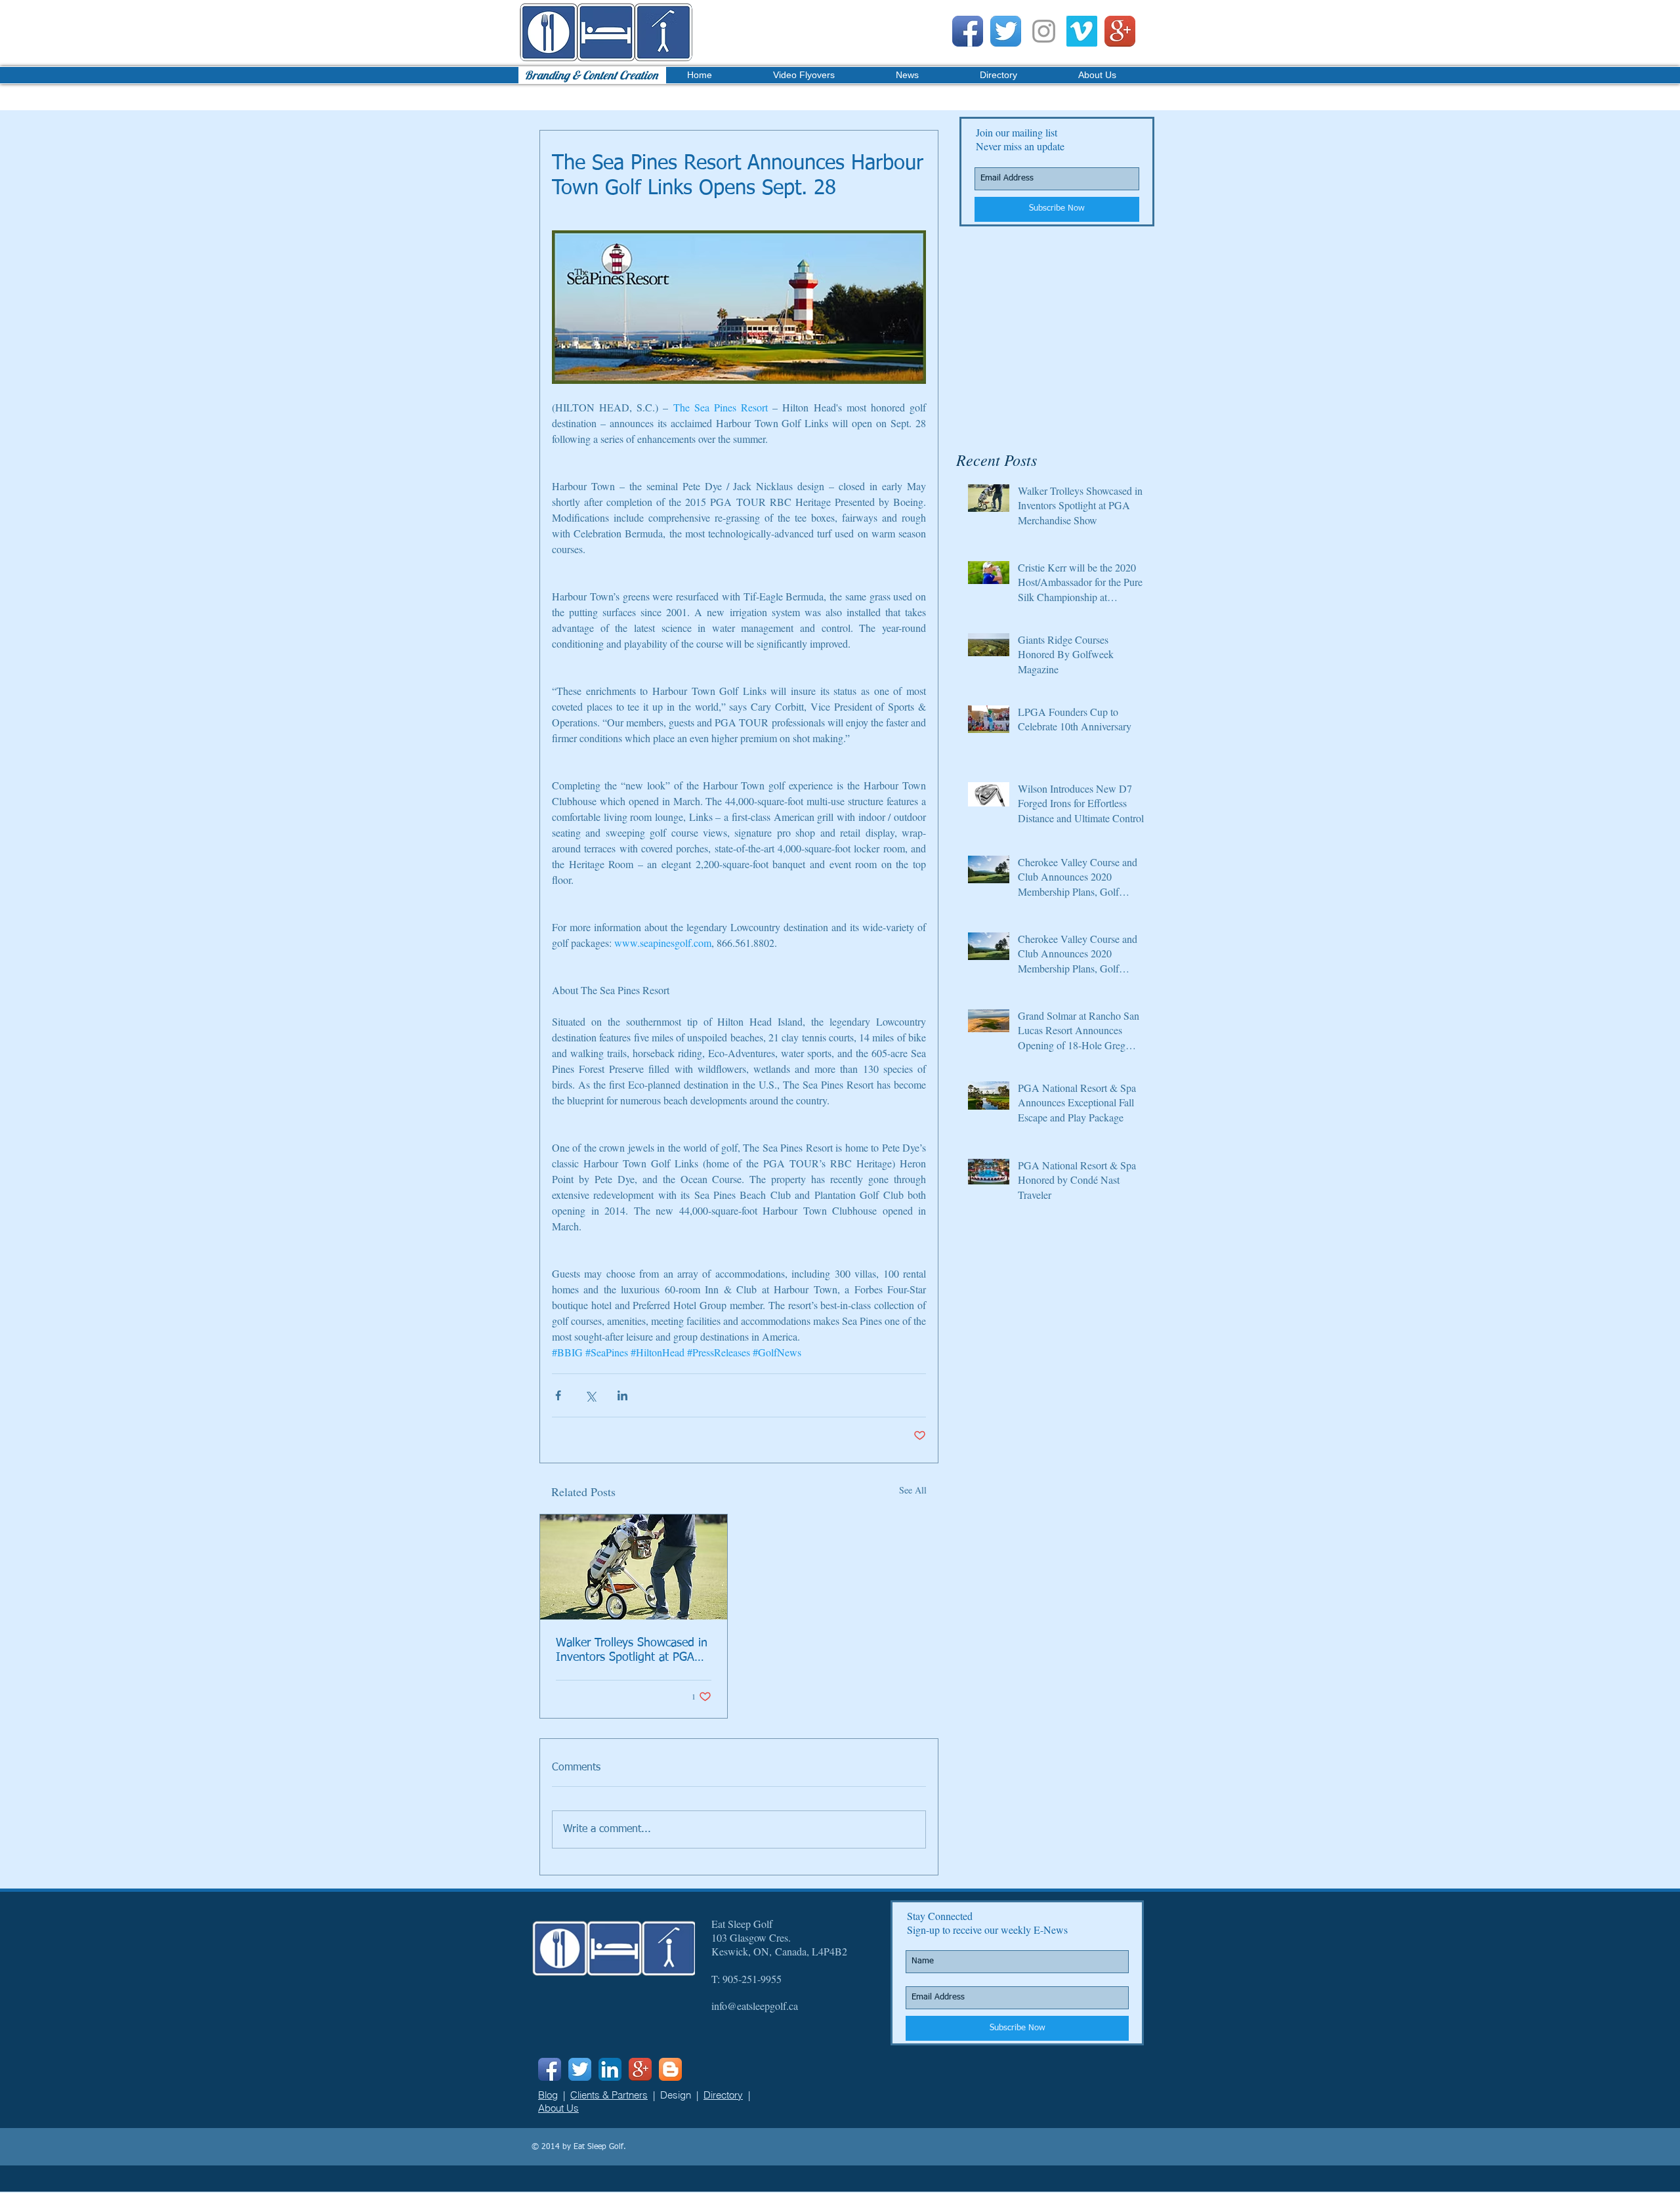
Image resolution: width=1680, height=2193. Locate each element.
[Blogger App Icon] (670, 2069)
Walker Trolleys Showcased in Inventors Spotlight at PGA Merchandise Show (632, 1651)
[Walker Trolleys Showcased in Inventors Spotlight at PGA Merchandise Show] (634, 1567)
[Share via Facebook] (558, 1395)
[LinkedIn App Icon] (610, 2069)
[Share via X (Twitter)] (590, 1395)
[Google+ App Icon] (1120, 31)
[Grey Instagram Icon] (1044, 31)
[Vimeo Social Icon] (1082, 31)
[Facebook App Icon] (968, 31)
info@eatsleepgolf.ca (755, 2006)
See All (913, 1490)
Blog (548, 2095)
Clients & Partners (609, 2095)
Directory (723, 2095)
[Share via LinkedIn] (622, 1395)
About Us (558, 2108)
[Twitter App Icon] (1006, 31)
